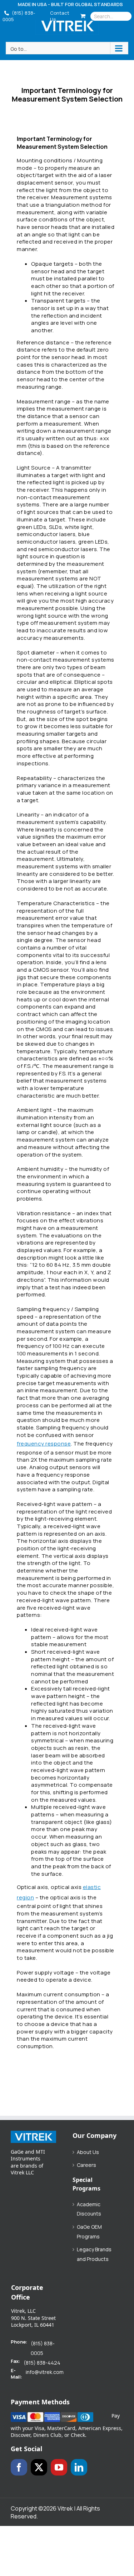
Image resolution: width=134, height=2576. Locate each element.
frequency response (44, 1444)
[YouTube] (59, 2467)
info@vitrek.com (45, 2372)
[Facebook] (19, 2467)
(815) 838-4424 (42, 2363)
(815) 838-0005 (19, 16)
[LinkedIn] (79, 2467)
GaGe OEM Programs (89, 2232)
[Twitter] (39, 2467)
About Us (88, 2152)
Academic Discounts (89, 2209)
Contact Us (60, 16)
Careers (86, 2165)
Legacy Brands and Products (94, 2254)
